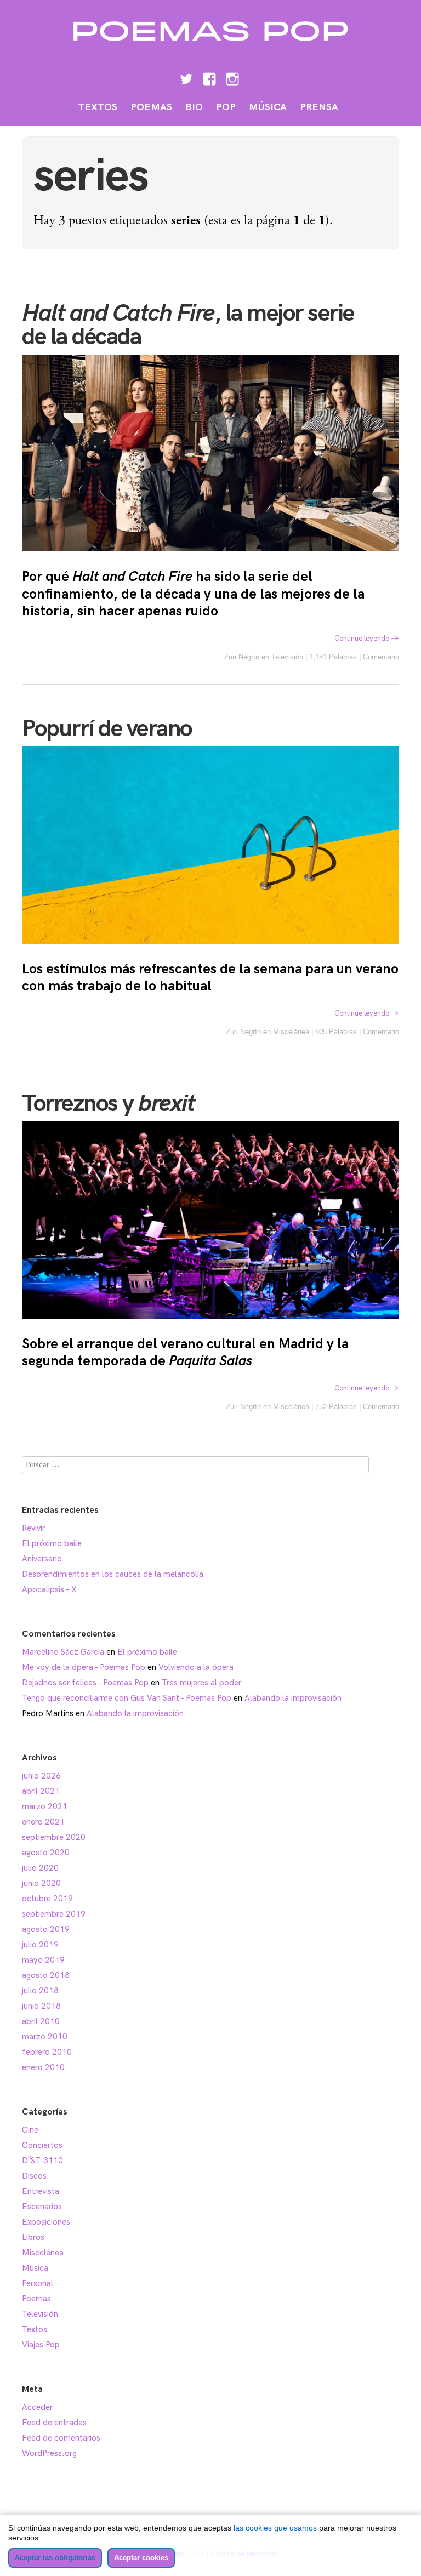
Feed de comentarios (61, 2438)
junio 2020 (41, 1883)
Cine (30, 2130)
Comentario (381, 657)
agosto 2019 (46, 1929)
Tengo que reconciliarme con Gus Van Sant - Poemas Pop (127, 1698)
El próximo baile (52, 1543)
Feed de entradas (54, 2423)
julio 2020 (40, 1868)
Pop (226, 107)
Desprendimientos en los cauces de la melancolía (113, 1574)
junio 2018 (41, 2006)
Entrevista (41, 2191)
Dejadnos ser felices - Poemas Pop (85, 1683)
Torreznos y (108, 1104)
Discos (34, 2176)
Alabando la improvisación (293, 1698)
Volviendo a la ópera (196, 1667)
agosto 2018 (46, 1975)
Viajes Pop (41, 2345)
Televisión (287, 657)
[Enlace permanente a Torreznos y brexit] (210, 1326)
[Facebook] (209, 78)
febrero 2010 (47, 2052)
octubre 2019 (47, 1899)
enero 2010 (43, 2067)
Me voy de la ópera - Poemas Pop (84, 1667)
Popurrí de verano (107, 729)
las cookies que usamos (275, 2528)
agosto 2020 (46, 1853)
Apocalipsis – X (49, 1589)
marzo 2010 (45, 2037)
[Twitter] (186, 78)
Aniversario (42, 1559)
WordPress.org (49, 2453)
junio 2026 (41, 1776)
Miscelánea (291, 1032)
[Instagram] (232, 78)
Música (268, 107)
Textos (98, 107)
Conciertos (42, 2145)
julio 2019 (40, 1945)
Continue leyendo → (367, 639)
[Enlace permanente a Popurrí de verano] (210, 951)
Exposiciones (46, 2222)
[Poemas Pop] (210, 48)
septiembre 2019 (54, 1914)
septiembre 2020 (54, 1837)
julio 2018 (40, 1991)
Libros (33, 2237)
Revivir (33, 1528)
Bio (194, 107)
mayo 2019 (43, 1960)
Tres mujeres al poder (201, 1683)
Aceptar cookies (141, 2558)
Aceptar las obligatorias (55, 2558)
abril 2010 (41, 2021)
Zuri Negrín (242, 657)
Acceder (37, 2407)
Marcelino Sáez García (63, 1652)
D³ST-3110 (42, 2161)
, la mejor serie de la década (188, 325)
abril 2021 (41, 1791)
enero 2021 (43, 1822)
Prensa (319, 107)
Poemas (151, 107)
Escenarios (42, 2207)
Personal (38, 2283)
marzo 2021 (45, 1806)
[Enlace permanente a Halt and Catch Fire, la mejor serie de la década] (210, 558)
